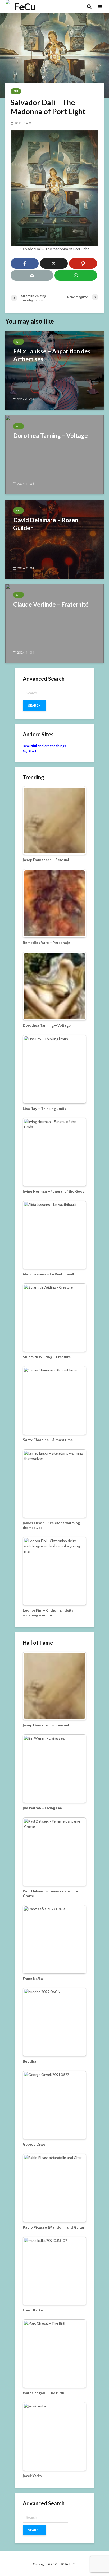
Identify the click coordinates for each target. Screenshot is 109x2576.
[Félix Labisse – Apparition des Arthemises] (54, 370)
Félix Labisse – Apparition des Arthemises (52, 355)
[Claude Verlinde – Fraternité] (54, 623)
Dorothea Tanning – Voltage (51, 436)
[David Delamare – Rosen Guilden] (54, 539)
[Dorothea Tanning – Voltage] (54, 454)
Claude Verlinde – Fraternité (51, 604)
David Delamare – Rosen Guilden (46, 524)
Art (16, 91)
